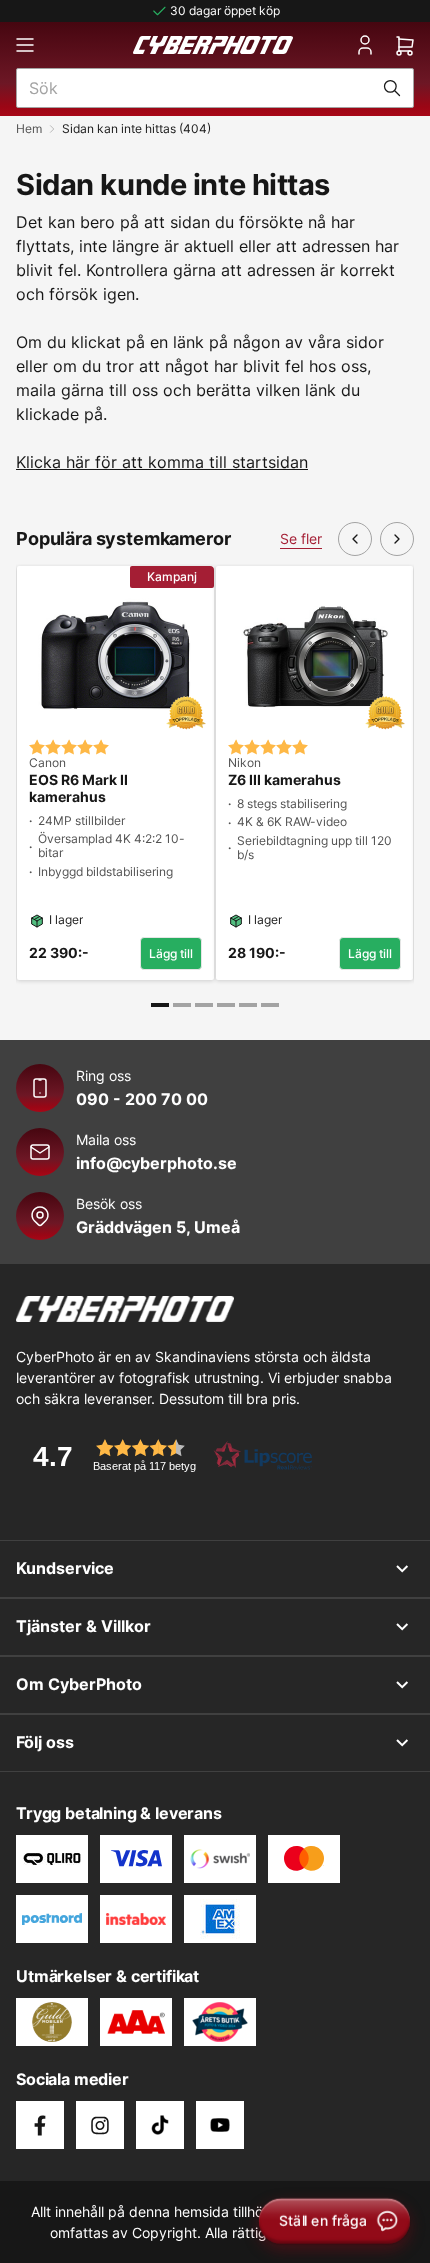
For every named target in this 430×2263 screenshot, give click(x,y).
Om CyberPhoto (79, 1684)
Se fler (301, 538)
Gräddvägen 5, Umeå (158, 1227)
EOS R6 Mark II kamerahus (78, 788)
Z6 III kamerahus (284, 780)
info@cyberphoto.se (156, 1163)
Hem (29, 128)
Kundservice (65, 1568)
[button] (166, 1455)
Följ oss (45, 1742)
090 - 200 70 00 (142, 1099)
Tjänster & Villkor (83, 1626)
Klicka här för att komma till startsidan (162, 462)
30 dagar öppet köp (225, 10)
